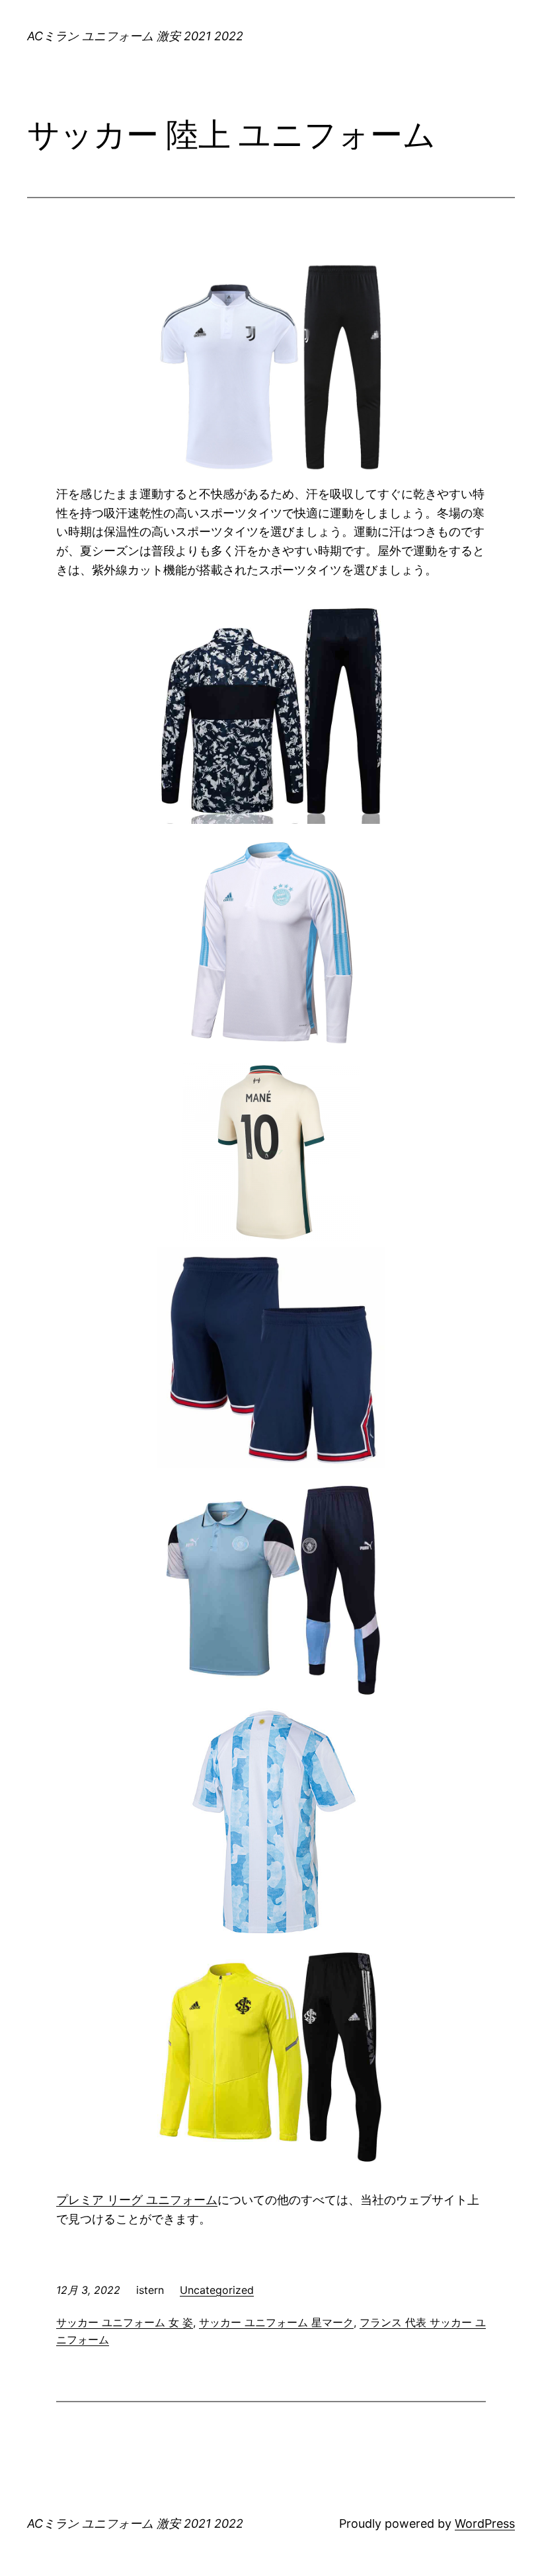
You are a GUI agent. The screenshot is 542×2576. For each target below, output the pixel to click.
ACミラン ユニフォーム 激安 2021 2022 (135, 36)
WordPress (485, 2523)
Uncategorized (217, 2290)
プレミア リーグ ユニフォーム (137, 2200)
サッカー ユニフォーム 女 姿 (125, 2322)
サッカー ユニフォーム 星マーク (276, 2322)
